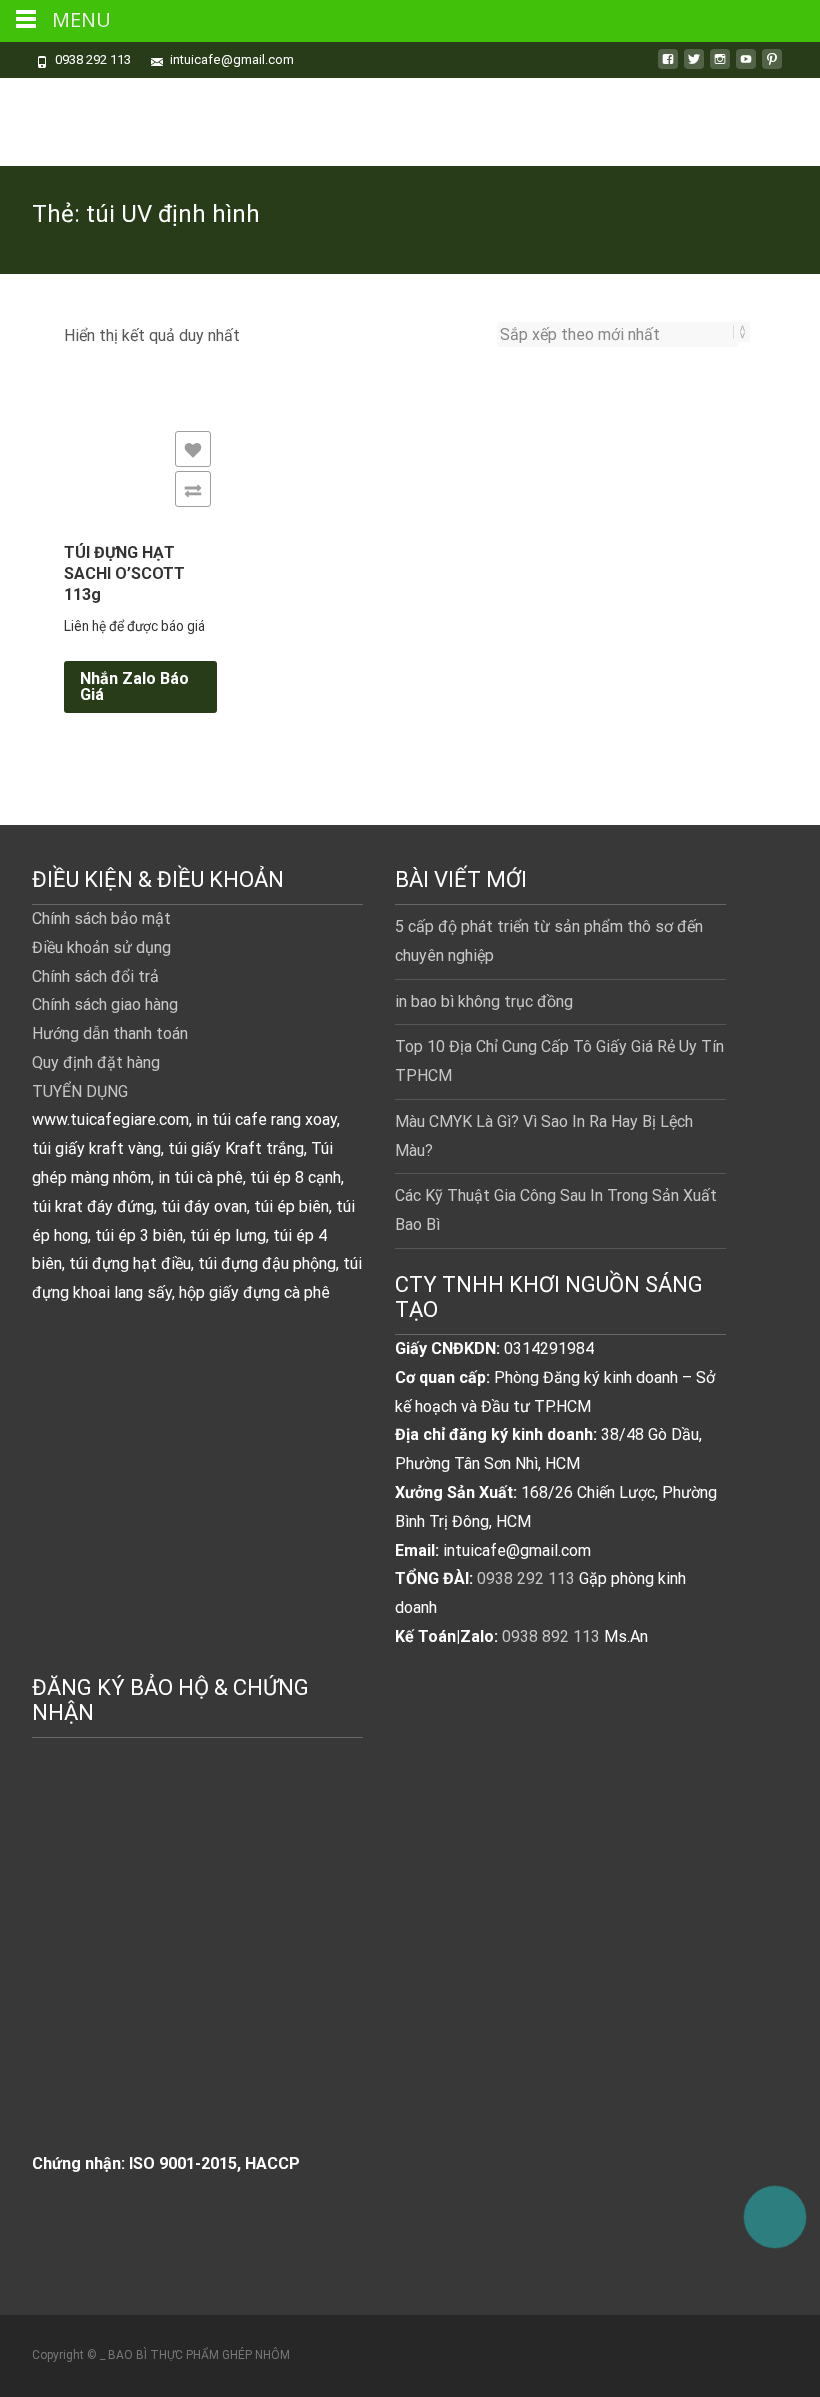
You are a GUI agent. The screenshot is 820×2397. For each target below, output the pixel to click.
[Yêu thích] (193, 449)
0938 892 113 (551, 1636)
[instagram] (720, 66)
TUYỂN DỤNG (80, 1091)
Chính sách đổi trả (95, 976)
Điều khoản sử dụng (101, 947)
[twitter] (694, 66)
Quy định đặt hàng (96, 1062)
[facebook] (668, 66)
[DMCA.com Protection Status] (182, 1966)
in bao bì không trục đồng (484, 1001)
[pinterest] (772, 66)
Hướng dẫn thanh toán (110, 1033)
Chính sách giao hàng (105, 1004)
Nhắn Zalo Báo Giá (134, 686)
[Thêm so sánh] (193, 489)
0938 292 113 (526, 1578)
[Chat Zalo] (775, 2208)
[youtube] (746, 66)
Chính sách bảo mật (101, 918)
